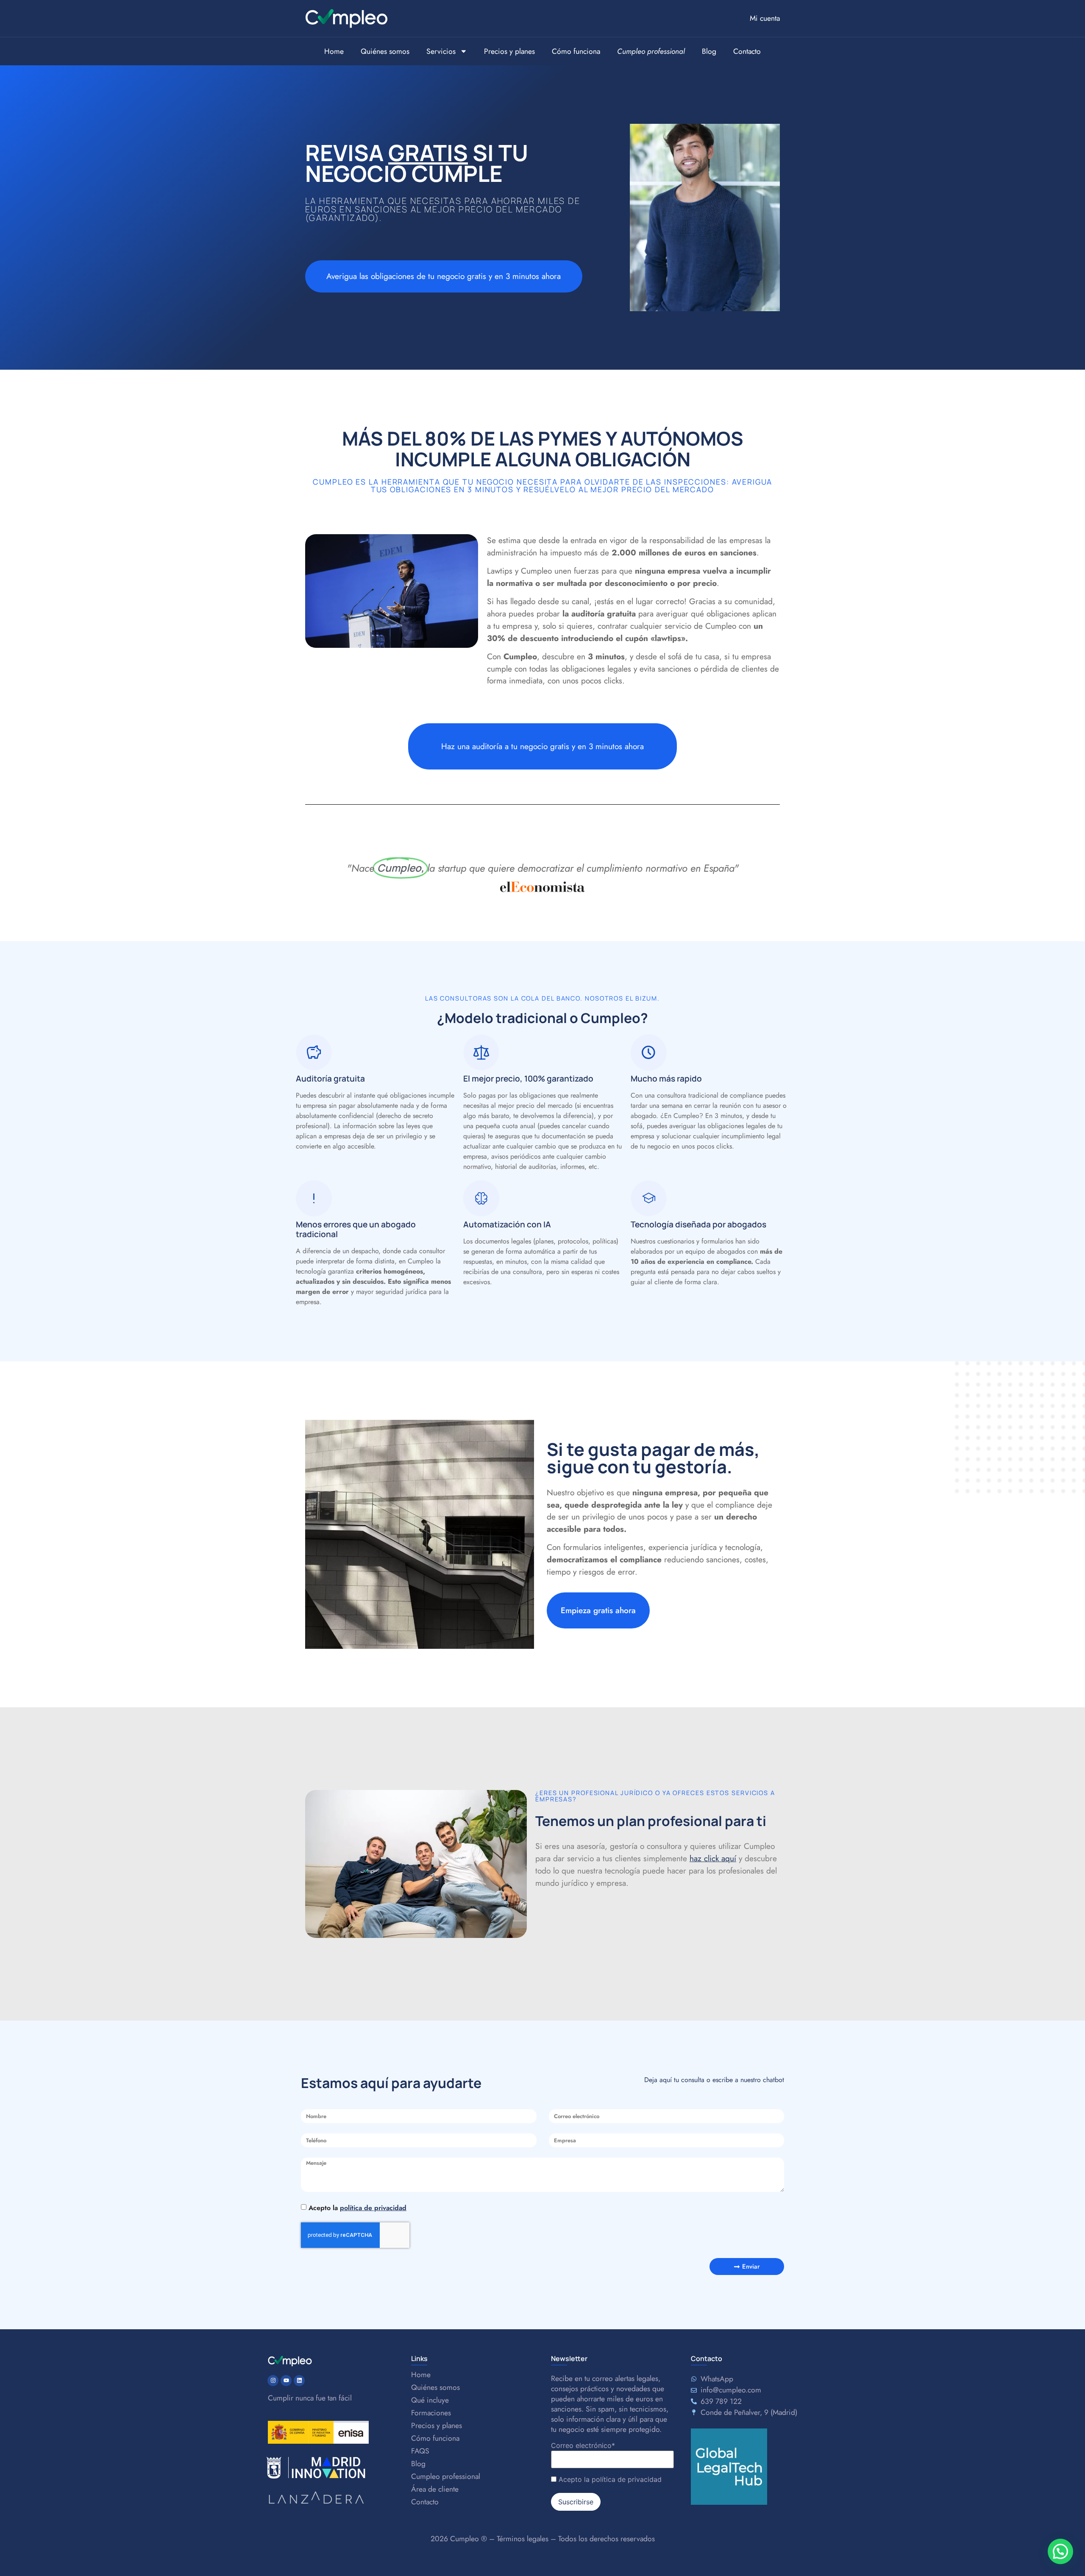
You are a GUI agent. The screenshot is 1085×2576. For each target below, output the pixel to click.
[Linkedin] (299, 2381)
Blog (709, 51)
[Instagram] (273, 2381)
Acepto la (357, 2208)
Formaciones (431, 2413)
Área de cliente (435, 2489)
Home (334, 51)
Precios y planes (509, 51)
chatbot (773, 2080)
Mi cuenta (765, 18)
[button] (1060, 2551)
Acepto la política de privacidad (610, 2479)
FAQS (420, 2451)
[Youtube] (286, 2381)
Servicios (441, 51)
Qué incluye (430, 2400)
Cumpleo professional (446, 2476)
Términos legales (523, 2539)
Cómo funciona (576, 51)
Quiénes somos (385, 51)
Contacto (747, 51)
